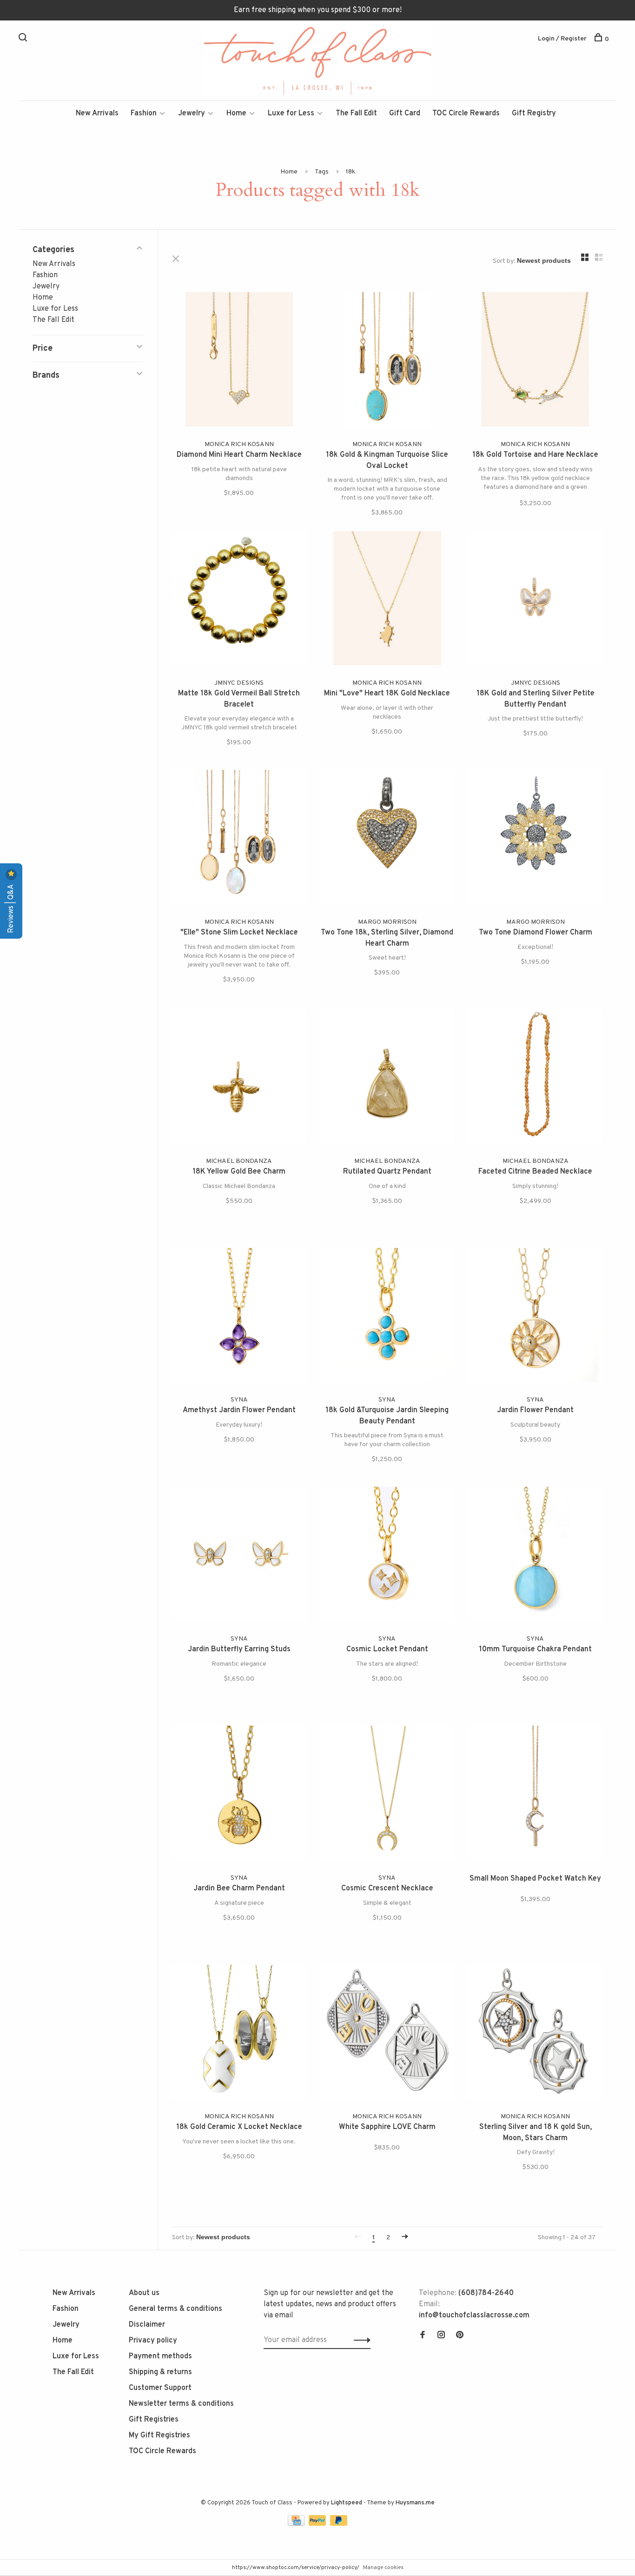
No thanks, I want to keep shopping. (431, 1376)
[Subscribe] (465, 1317)
